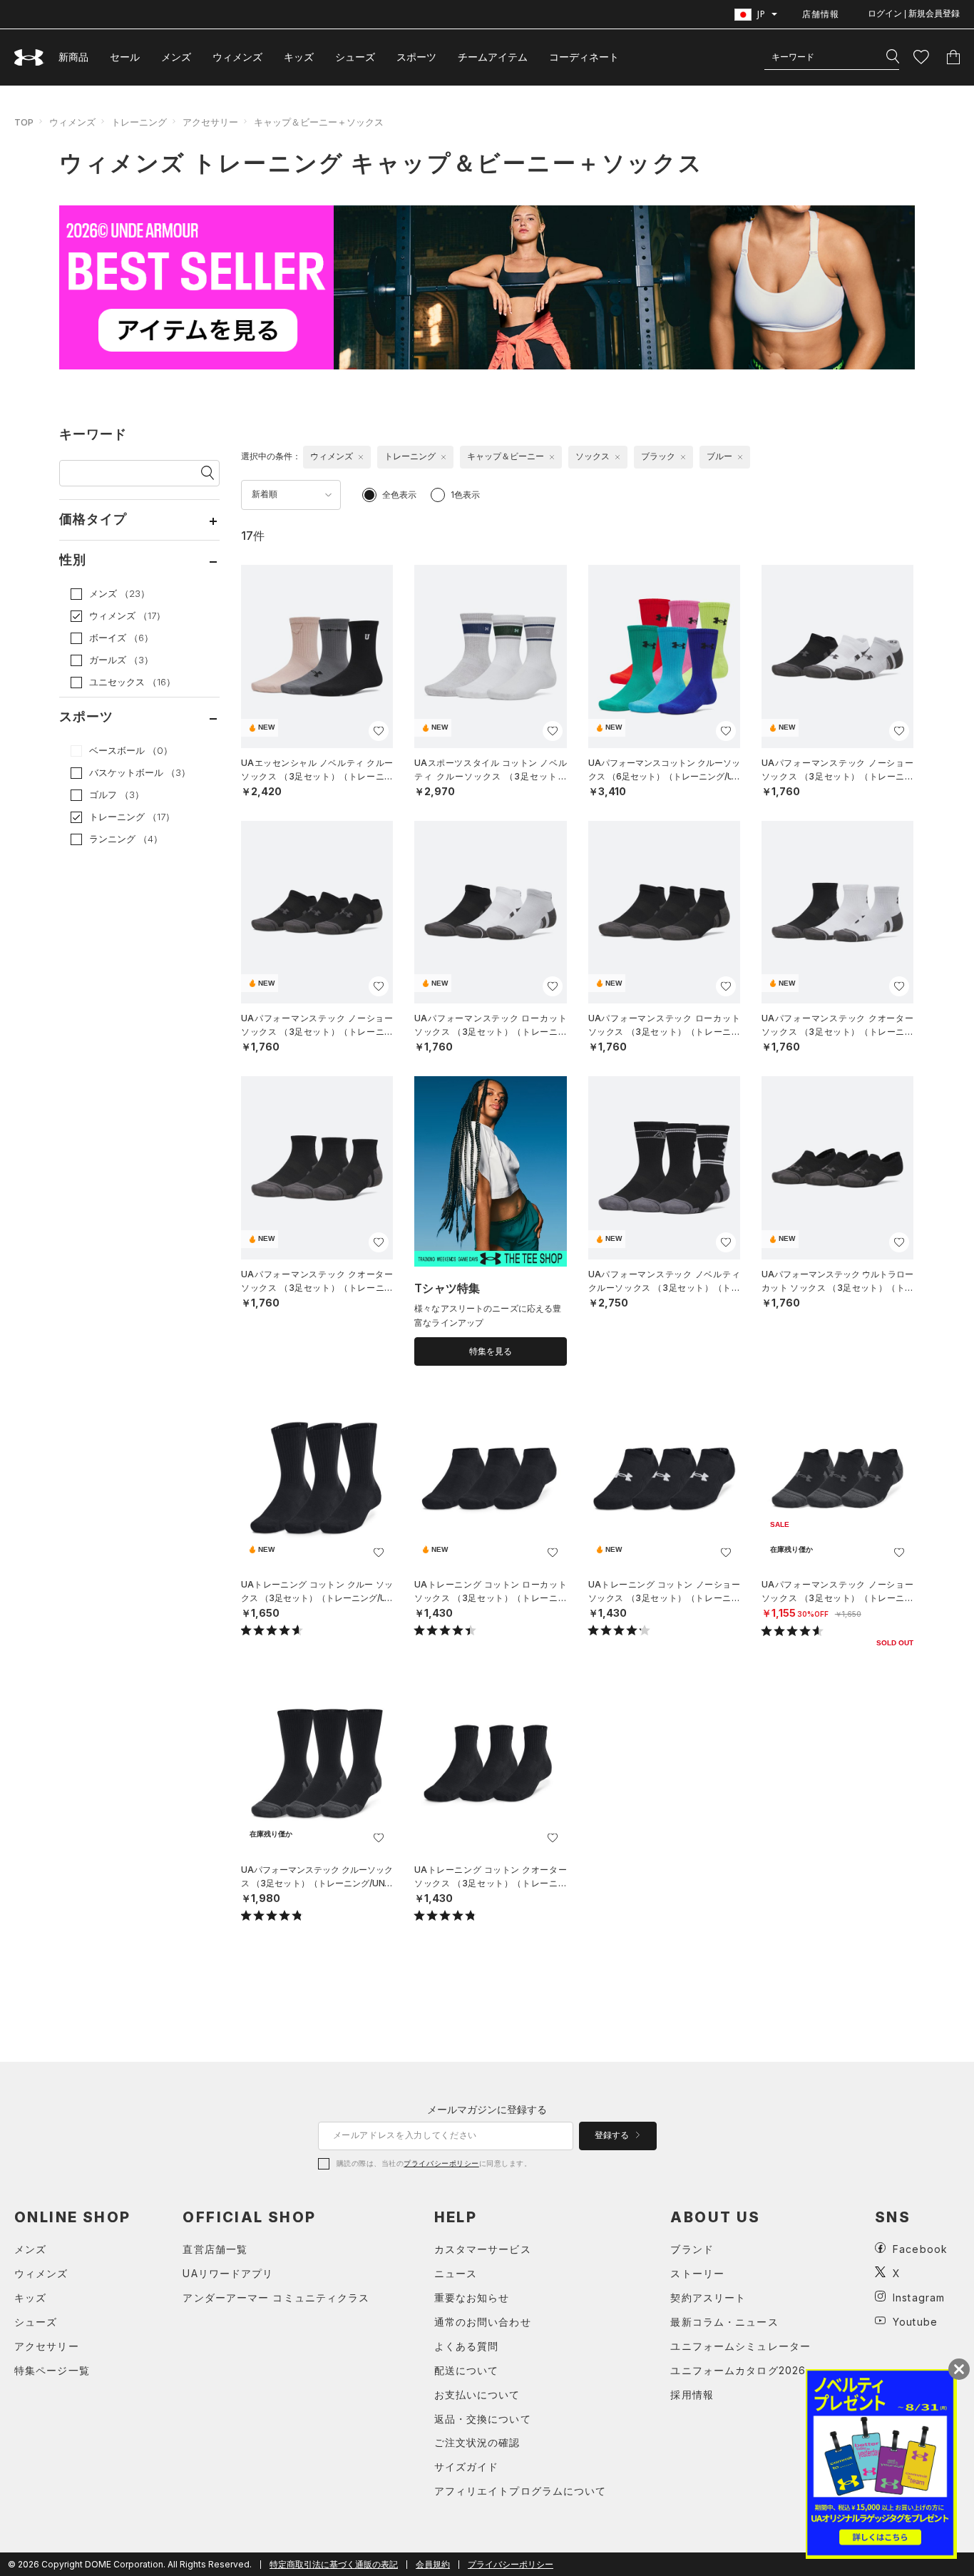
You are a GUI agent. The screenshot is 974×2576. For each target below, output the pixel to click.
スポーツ (416, 57)
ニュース (456, 2273)
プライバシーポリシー (441, 2163)
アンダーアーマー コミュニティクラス (276, 2298)
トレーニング (139, 122)
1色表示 (465, 495)
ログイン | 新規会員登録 (914, 14)
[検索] (893, 57)
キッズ (299, 57)
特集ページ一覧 (52, 2370)
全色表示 (399, 495)
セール (125, 57)
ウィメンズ (237, 57)
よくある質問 (467, 2346)
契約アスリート (708, 2298)
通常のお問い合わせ (483, 2322)
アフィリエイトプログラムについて (521, 2491)
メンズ (176, 57)
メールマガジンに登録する (487, 2109)
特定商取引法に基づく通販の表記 (334, 2564)
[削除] (361, 457)
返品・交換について (483, 2419)
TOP (24, 122)
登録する (613, 2135)
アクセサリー (210, 122)
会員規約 (433, 2564)
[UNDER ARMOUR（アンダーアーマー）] (29, 57)
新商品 (73, 57)
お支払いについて (477, 2394)
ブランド (692, 2249)
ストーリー (697, 2273)
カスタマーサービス (483, 2249)
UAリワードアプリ (228, 2273)
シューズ (355, 57)
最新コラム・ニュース (724, 2322)
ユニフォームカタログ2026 (738, 2370)
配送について (467, 2370)
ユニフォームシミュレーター (740, 2346)
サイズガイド (467, 2467)
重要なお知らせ (472, 2298)
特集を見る (491, 1351)
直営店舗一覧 (215, 2249)
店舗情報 (821, 14)
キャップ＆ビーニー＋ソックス (319, 122)
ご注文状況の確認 (477, 2442)
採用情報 (692, 2394)
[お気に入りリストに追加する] (379, 731)
